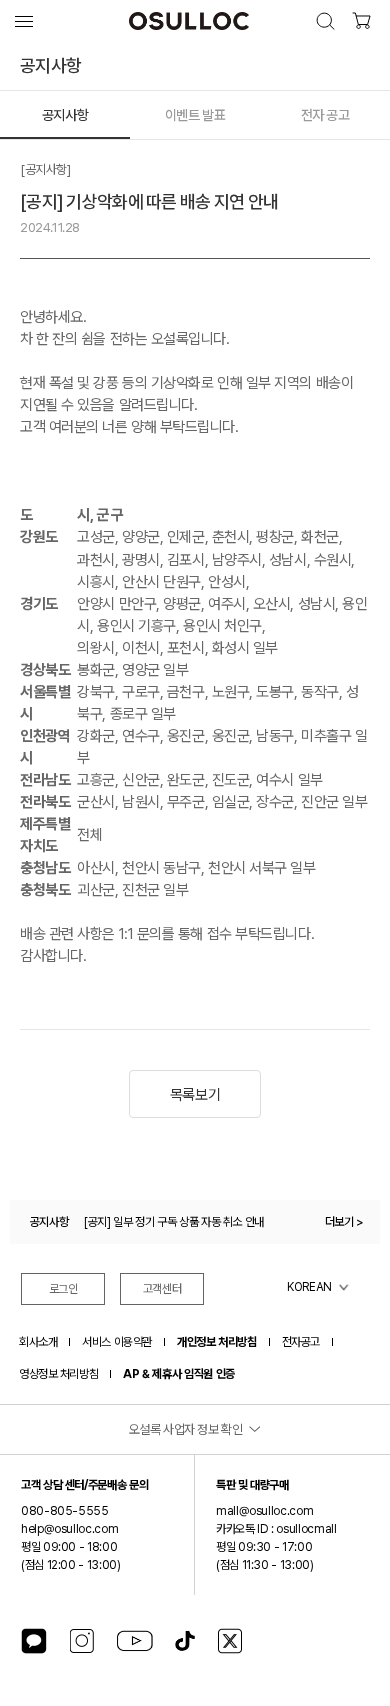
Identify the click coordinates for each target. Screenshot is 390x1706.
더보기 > (344, 1222)
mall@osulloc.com (264, 1511)
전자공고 (301, 1342)
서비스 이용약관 (117, 1342)
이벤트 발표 (195, 115)
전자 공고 (325, 115)
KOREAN (309, 1287)
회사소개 (38, 1342)
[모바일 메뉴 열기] (24, 21)
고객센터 (162, 1289)
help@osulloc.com (69, 1529)
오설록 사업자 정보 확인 (186, 1429)
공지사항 (65, 115)
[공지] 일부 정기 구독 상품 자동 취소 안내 (174, 1222)
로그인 (63, 1289)
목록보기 (195, 1095)
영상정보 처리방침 (58, 1374)
